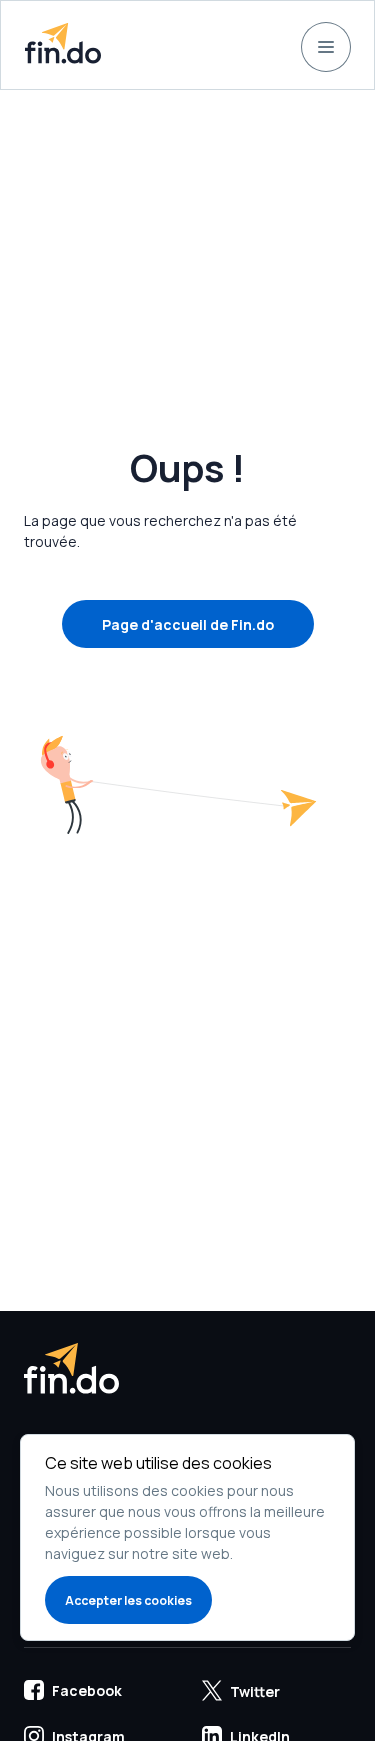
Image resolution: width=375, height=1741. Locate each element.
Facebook (87, 1690)
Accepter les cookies (128, 1600)
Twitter (255, 1691)
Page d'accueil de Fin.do (188, 624)
